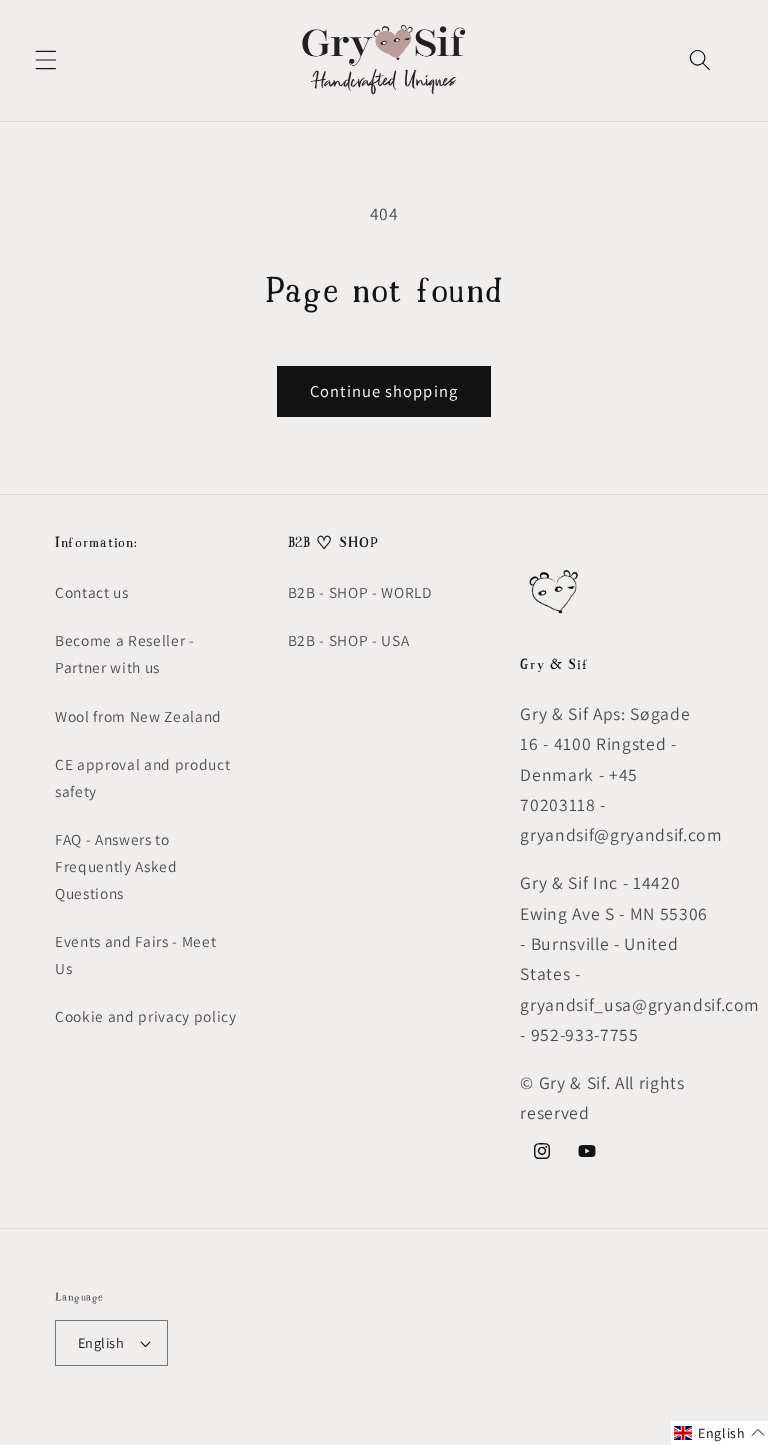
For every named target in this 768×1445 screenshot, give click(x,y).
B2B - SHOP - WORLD (360, 592)
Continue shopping (384, 391)
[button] (46, 60)
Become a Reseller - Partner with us (125, 653)
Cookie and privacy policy (146, 1016)
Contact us (92, 592)
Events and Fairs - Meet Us (135, 954)
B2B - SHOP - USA (349, 640)
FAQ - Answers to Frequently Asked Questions (116, 865)
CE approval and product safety (142, 777)
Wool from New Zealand (138, 716)
